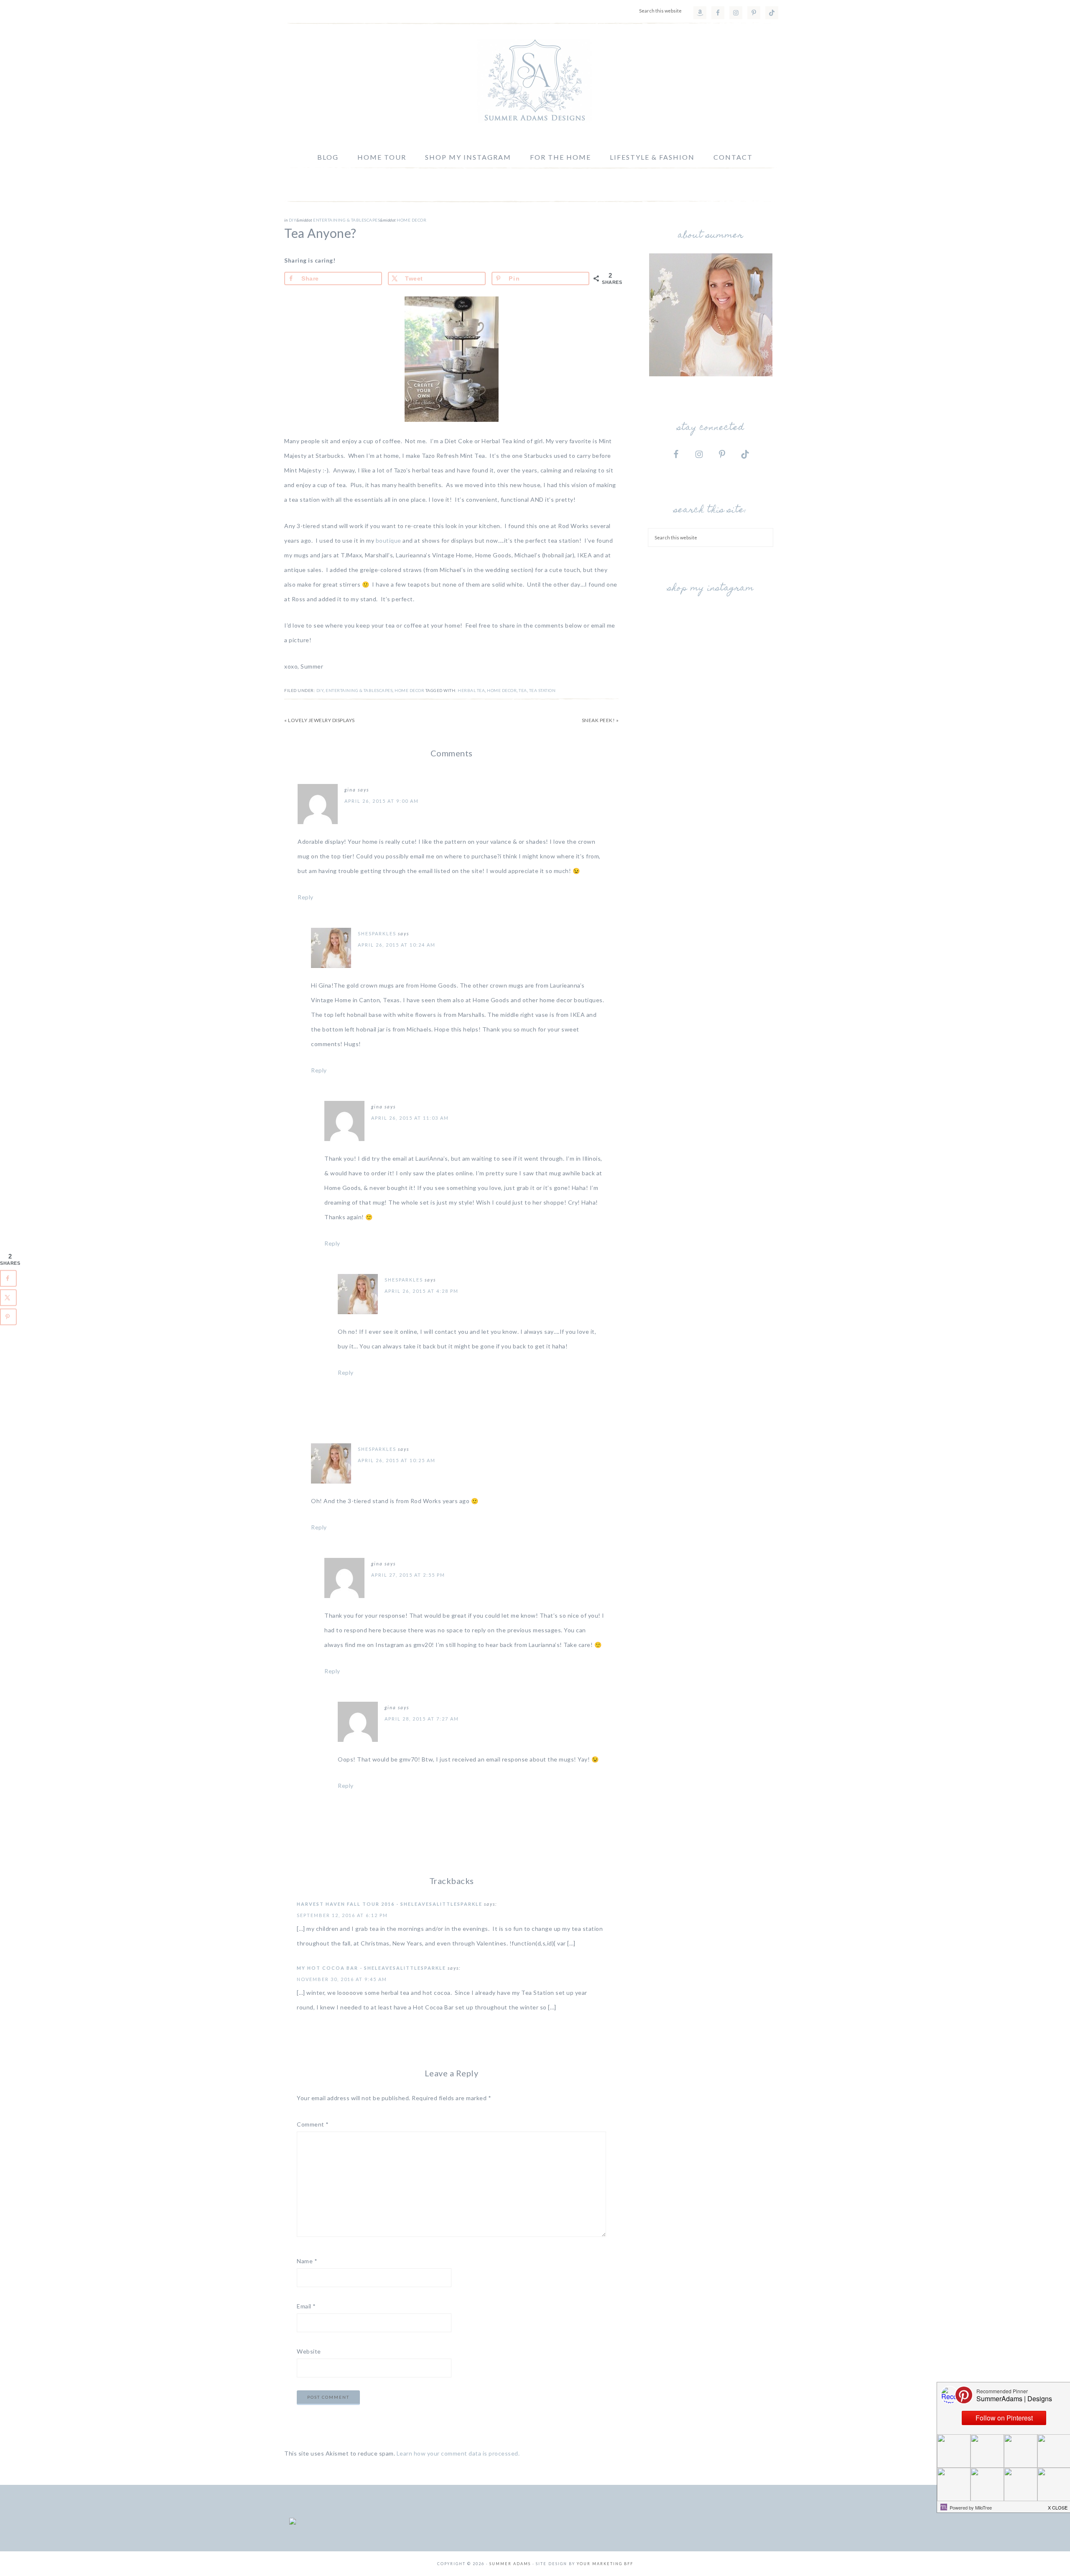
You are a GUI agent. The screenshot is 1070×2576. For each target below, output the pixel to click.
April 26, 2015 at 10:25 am (397, 1460)
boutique (389, 540)
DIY (293, 220)
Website (309, 2351)
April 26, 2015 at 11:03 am (410, 1118)
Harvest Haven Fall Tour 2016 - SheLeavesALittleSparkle (390, 1904)
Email (306, 2306)
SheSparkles (377, 933)
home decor (502, 690)
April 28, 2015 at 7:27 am (422, 1719)
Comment (313, 2124)
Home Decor (411, 220)
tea (523, 690)
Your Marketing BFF (605, 2564)
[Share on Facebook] (8, 1279)
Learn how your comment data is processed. (458, 2453)
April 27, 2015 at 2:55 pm (408, 1575)
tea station (543, 690)
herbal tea (471, 690)
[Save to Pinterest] (8, 1317)
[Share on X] (8, 1298)
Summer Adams (535, 81)
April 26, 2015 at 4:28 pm (422, 1291)
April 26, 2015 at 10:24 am (397, 945)
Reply (306, 897)
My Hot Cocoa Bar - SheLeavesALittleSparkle (371, 1968)
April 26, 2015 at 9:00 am (382, 801)
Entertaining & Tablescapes (346, 220)
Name (307, 2261)
